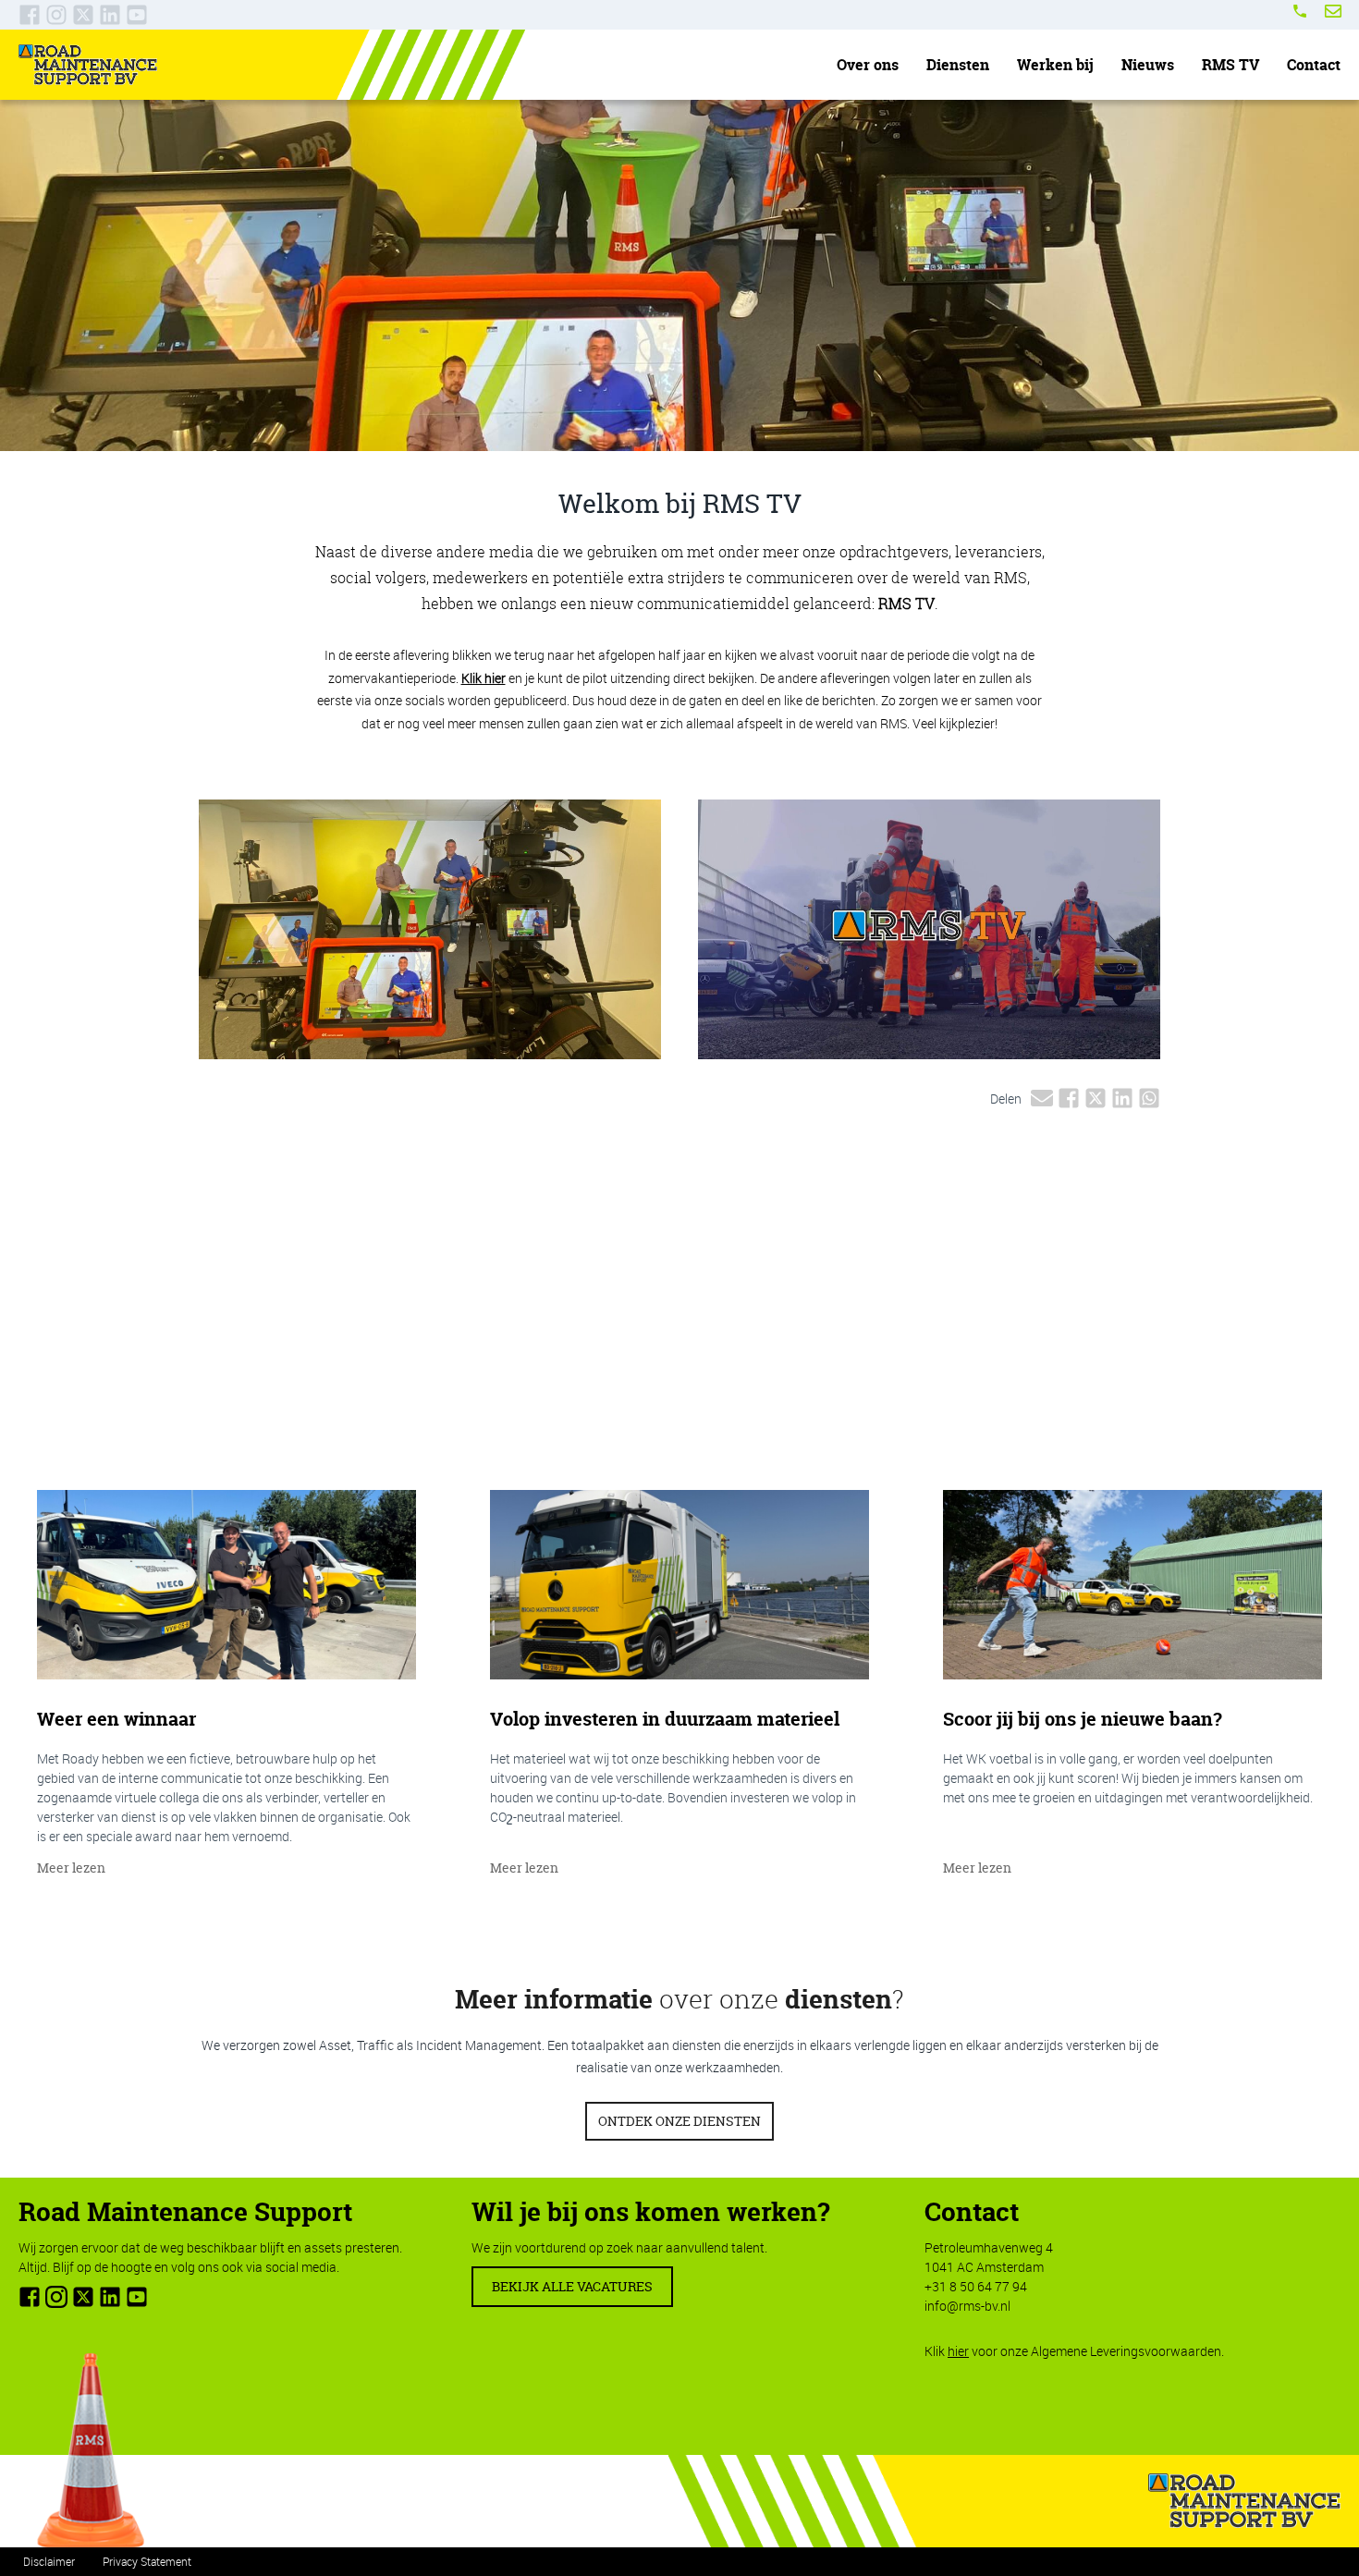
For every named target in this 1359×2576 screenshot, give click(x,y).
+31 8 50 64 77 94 (976, 2286)
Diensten (958, 65)
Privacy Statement (147, 2561)
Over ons (868, 65)
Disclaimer (49, 2561)
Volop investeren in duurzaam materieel (665, 1719)
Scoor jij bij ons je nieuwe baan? (1083, 1719)
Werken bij (1055, 65)
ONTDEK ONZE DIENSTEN (679, 2121)
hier (958, 2351)
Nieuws (1148, 65)
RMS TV (1230, 65)
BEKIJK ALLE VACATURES (572, 2286)
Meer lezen (71, 1868)
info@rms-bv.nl (967, 2306)
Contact (1314, 65)
